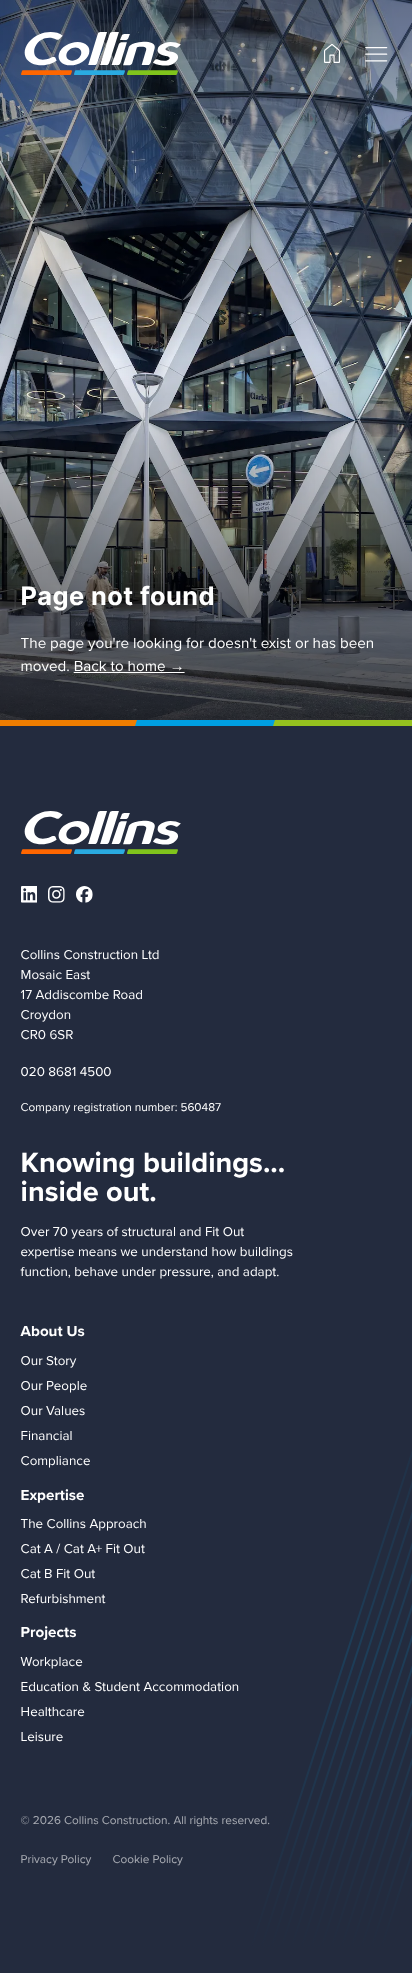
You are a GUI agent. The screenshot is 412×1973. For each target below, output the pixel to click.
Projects (49, 1632)
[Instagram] (56, 894)
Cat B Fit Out (58, 1574)
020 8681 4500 (66, 1072)
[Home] (332, 53)
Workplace (52, 1662)
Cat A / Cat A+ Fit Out (83, 1549)
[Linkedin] (29, 894)
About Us (53, 1331)
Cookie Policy (147, 1858)
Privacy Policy (56, 1858)
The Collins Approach (84, 1524)
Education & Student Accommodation (130, 1687)
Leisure (42, 1737)
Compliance (56, 1461)
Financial (47, 1436)
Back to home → (129, 665)
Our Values (53, 1411)
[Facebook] (84, 894)
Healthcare (53, 1712)
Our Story (49, 1361)
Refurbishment (63, 1599)
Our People (54, 1386)
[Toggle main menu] (376, 54)
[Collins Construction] (101, 53)
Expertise (53, 1495)
